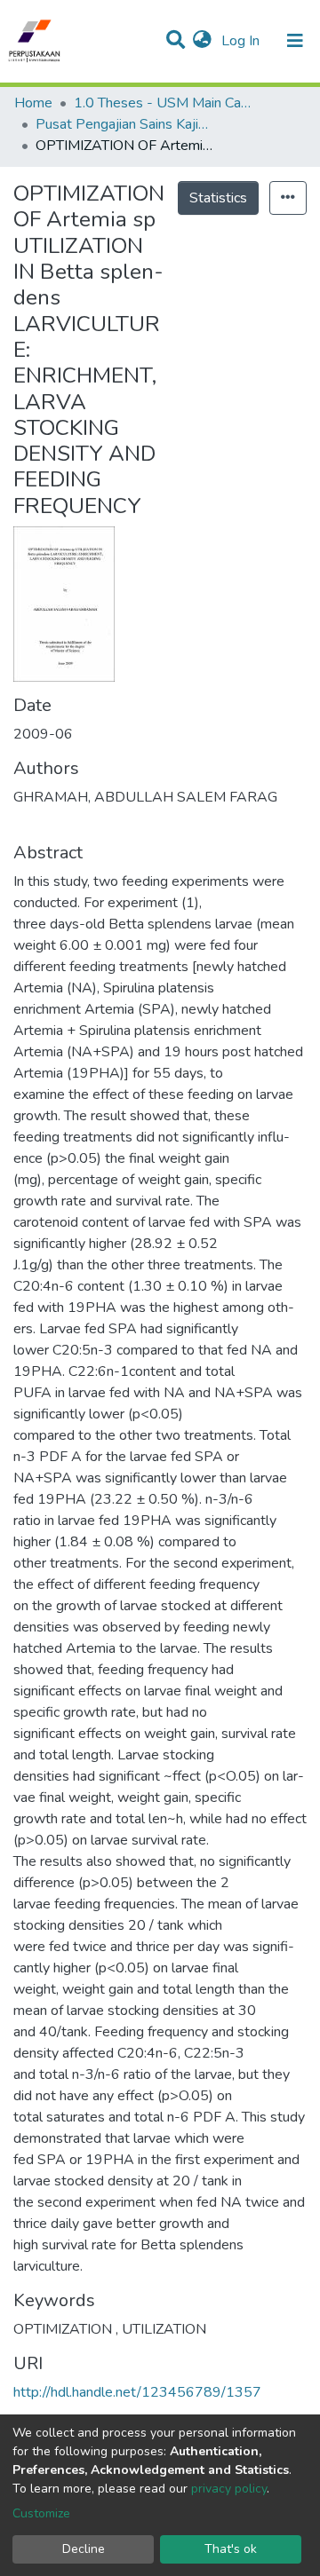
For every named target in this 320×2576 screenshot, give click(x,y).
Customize (41, 2513)
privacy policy (229, 2489)
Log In (242, 41)
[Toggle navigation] (295, 41)
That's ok (231, 2549)
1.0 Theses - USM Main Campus (163, 103)
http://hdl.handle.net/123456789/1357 (137, 2392)
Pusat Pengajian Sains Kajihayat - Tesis (124, 124)
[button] (202, 41)
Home (33, 103)
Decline (84, 2549)
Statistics (218, 198)
